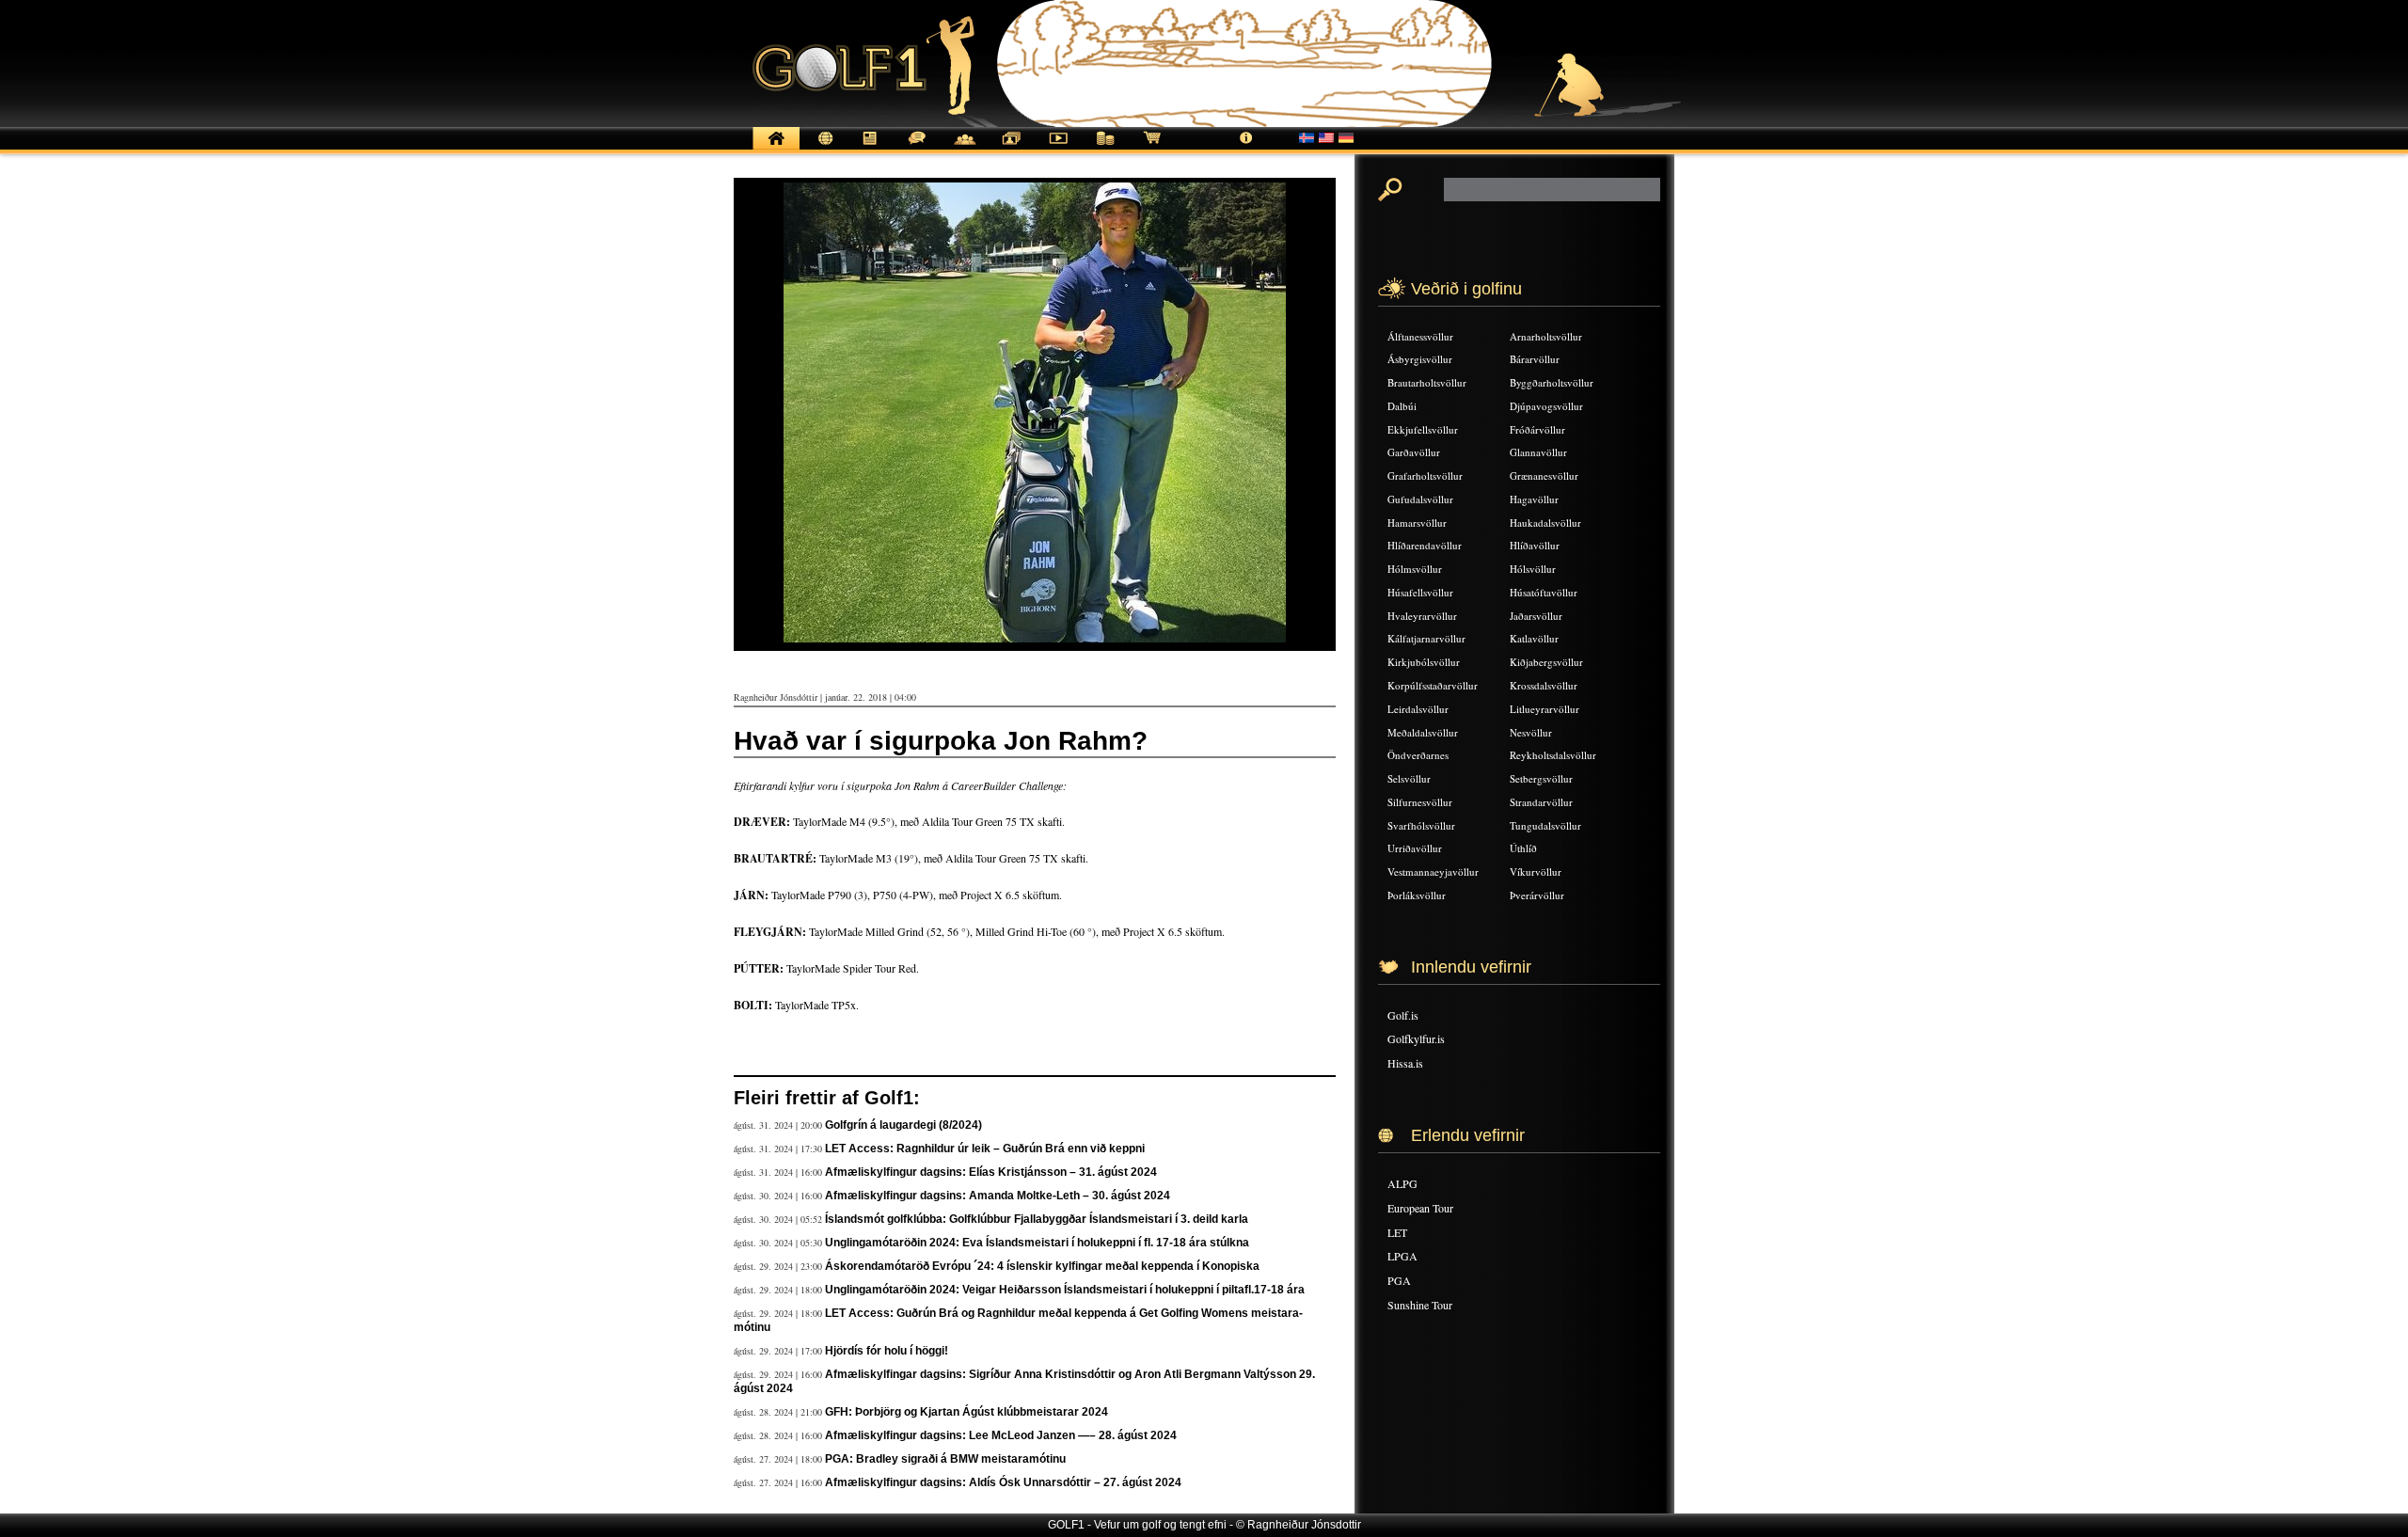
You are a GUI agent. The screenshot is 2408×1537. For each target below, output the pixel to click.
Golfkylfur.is (1416, 1038)
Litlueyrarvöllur (1545, 709)
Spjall (917, 148)
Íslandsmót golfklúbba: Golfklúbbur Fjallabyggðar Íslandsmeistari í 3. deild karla (1037, 1219)
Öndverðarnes (1418, 755)
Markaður (1105, 148)
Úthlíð (1523, 848)
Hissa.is (1405, 1063)
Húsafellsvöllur (1420, 592)
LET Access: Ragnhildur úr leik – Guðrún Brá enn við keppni (985, 1149)
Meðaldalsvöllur (1423, 732)
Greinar (870, 148)
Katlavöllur (1534, 638)
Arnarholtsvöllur (1546, 336)
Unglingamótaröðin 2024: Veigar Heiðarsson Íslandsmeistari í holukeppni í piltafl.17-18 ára (1065, 1290)
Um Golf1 (1246, 148)
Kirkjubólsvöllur (1424, 662)
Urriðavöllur (1415, 848)
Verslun (1152, 148)
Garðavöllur (1414, 452)
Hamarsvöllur (1417, 523)
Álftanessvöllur (1420, 336)
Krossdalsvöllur (1544, 685)
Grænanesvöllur (1544, 475)
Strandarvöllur (1541, 802)
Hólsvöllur (1533, 569)
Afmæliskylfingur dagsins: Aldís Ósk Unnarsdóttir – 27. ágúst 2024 (1003, 1482)
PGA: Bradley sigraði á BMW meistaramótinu (945, 1459)
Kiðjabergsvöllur (1546, 662)
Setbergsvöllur (1541, 778)
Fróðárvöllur (1537, 429)
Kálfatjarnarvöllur (1426, 638)
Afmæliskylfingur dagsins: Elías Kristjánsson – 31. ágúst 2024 (991, 1172)
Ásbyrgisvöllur (1420, 359)
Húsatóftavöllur (1544, 592)
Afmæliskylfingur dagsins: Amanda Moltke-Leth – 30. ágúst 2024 (998, 1196)
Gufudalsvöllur (1420, 499)
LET (1397, 1232)
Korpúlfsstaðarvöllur (1433, 685)
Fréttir (823, 148)
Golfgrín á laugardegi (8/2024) (903, 1125)
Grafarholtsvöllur (1425, 475)
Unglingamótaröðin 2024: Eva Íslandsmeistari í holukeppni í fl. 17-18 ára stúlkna (1037, 1243)
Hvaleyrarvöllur (1422, 616)
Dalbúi (1402, 406)
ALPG (1402, 1183)
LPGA (1402, 1256)
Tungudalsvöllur (1545, 825)
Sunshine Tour (1420, 1305)
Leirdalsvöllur (1418, 709)
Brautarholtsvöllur (1427, 382)
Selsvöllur (1409, 778)
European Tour (1420, 1208)
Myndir (1011, 148)
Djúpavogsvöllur (1546, 406)
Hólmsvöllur (1415, 569)
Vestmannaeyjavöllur (1433, 871)
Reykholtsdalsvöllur (1553, 755)
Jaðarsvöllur (1536, 616)
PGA (1399, 1280)
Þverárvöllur (1537, 895)
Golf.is (1403, 1015)
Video (1058, 148)
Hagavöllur (1534, 499)
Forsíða (776, 148)
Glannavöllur (1538, 452)
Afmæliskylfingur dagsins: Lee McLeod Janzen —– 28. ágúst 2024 (1001, 1435)
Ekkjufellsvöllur (1423, 429)
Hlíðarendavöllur (1425, 545)
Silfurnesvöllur (1420, 802)
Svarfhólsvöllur (1421, 825)
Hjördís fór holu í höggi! (887, 1351)
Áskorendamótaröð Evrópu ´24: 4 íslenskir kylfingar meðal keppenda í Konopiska (1042, 1266)
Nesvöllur (1531, 732)
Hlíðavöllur (1535, 545)
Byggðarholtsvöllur (1552, 382)
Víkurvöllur (1536, 871)
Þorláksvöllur (1417, 895)
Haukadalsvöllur (1545, 523)
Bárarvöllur (1535, 359)
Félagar (964, 148)
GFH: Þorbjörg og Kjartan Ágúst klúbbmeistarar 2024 (966, 1412)
